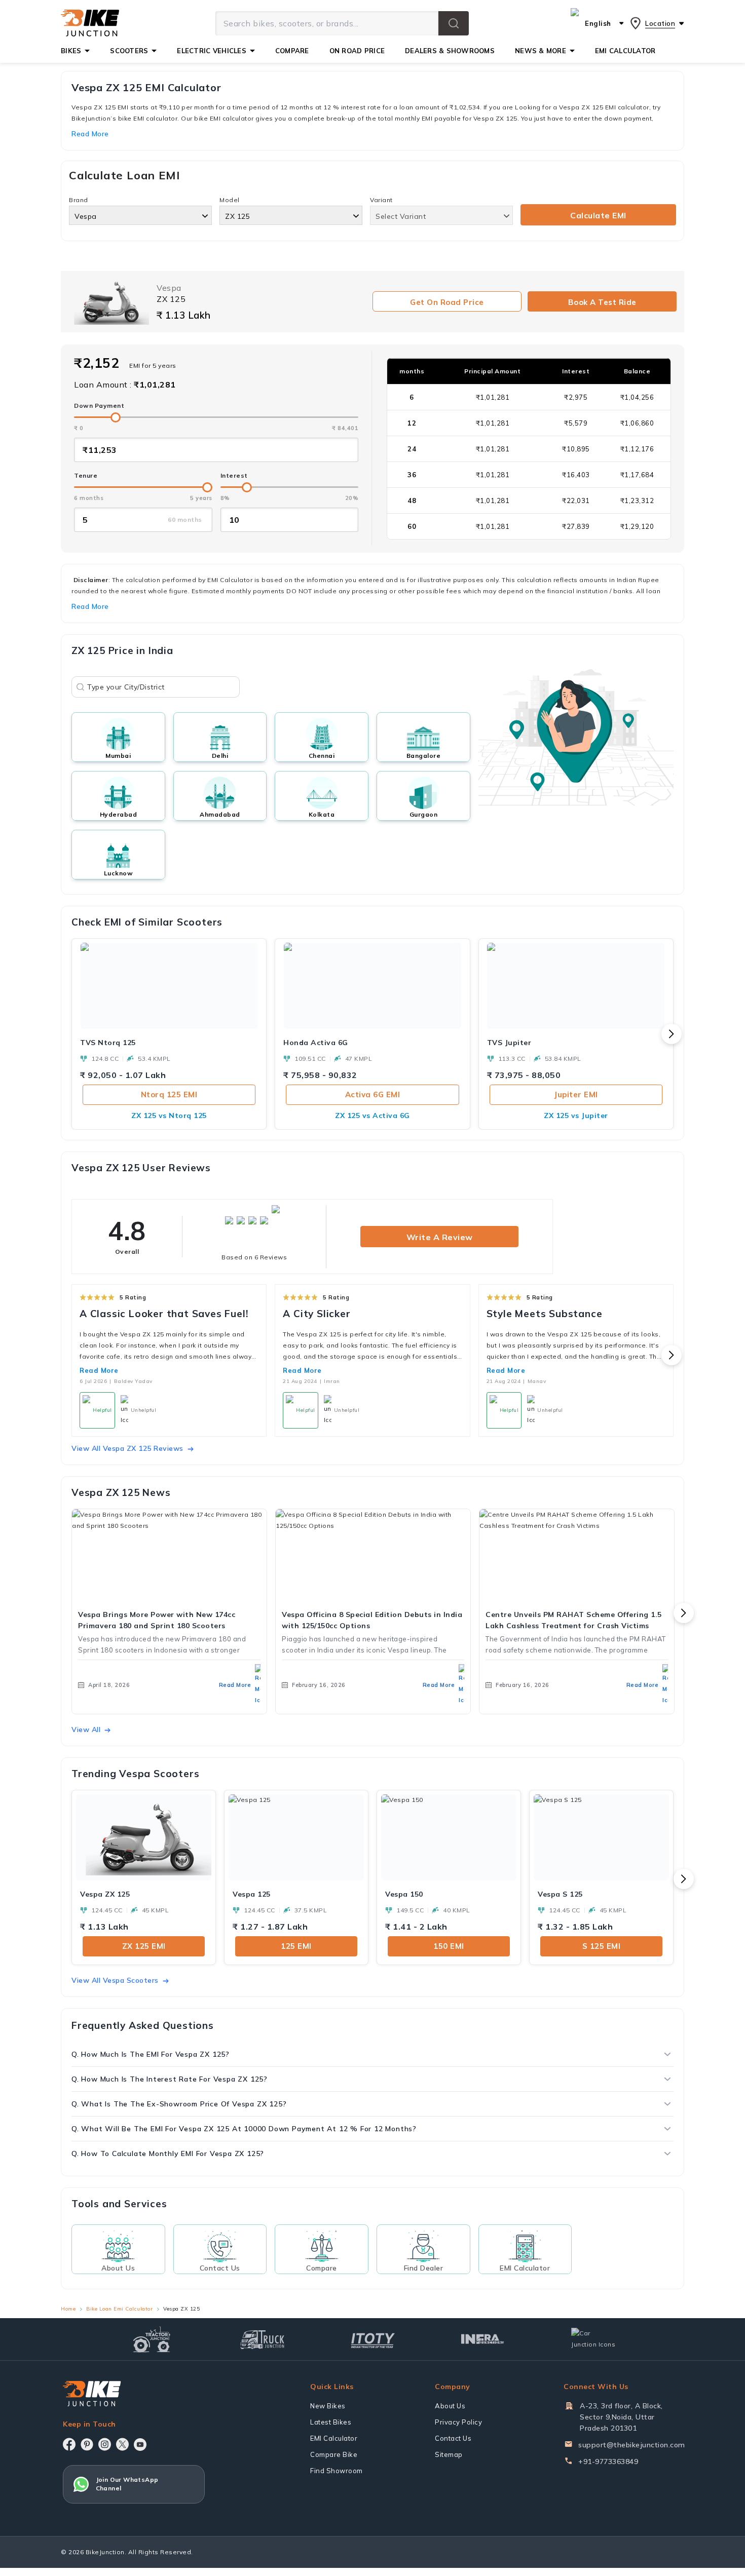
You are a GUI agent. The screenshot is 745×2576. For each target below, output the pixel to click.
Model (230, 200)
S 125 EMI (602, 1946)
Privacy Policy (458, 2422)
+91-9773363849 (608, 2462)
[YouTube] (140, 2445)
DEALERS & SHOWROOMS (450, 51)
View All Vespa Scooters (115, 1980)
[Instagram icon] (105, 2444)
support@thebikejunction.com (632, 2445)
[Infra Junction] (483, 2339)
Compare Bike (334, 2454)
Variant (381, 200)
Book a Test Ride (602, 302)
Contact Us (453, 2438)
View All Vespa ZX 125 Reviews (127, 1448)
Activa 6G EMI (373, 1094)
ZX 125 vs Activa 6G (372, 1116)
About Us (450, 2406)
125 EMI (296, 1946)
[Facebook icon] (69, 2444)
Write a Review (440, 1237)
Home (68, 2309)
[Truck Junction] (262, 2339)
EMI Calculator (334, 2438)
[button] (454, 23)
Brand (79, 200)
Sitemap (449, 2454)
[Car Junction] (593, 2339)
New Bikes (328, 2406)
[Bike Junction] (90, 23)
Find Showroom (337, 2471)
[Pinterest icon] (87, 2444)
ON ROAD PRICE (357, 51)
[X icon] (122, 2444)
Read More (99, 1370)
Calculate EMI (598, 215)
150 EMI (449, 1946)
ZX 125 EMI (144, 1946)
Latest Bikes (331, 2422)
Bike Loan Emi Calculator (119, 2309)
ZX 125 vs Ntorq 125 (169, 1116)
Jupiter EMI (576, 1094)
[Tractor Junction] (152, 2339)
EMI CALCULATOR (625, 51)
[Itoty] (373, 2339)
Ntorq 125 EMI (169, 1094)
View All (86, 1729)
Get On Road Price (447, 302)
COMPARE (292, 51)
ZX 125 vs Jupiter (576, 1116)
